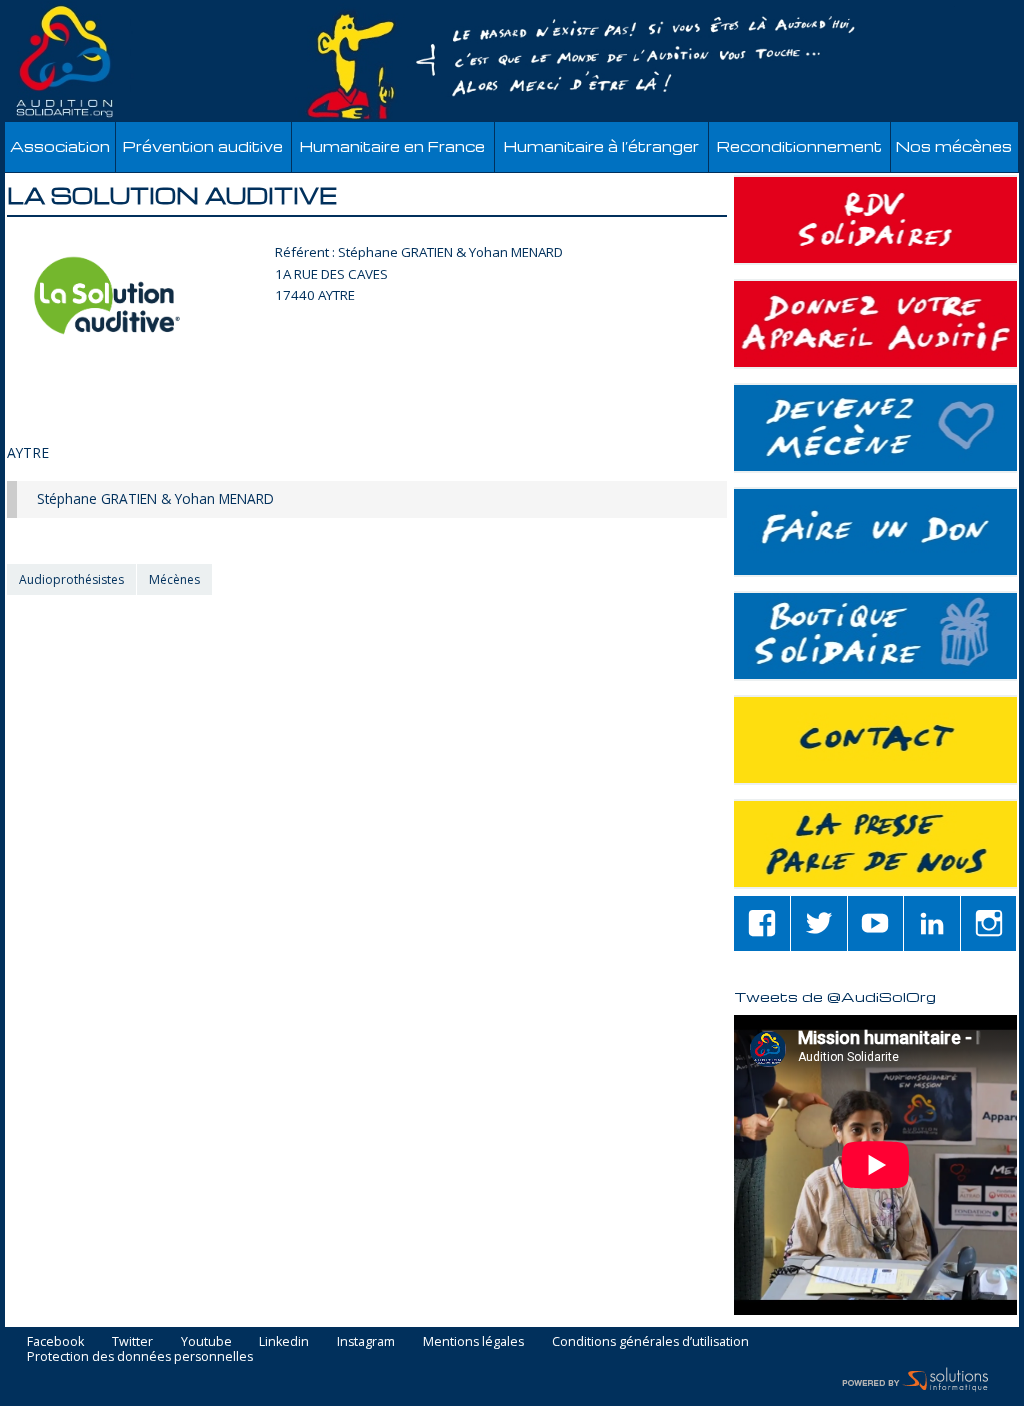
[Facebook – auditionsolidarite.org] (762, 923)
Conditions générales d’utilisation (650, 1342)
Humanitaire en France (392, 146)
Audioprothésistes (71, 579)
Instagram (366, 1342)
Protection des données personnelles (140, 1357)
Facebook (55, 1342)
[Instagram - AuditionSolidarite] (989, 923)
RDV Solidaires (875, 220)
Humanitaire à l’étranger (601, 146)
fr (962, 11)
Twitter (132, 1342)
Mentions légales (473, 1342)
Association (60, 146)
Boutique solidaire (875, 636)
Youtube (206, 1342)
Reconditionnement (799, 146)
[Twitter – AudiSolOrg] (819, 923)
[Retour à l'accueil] (512, 61)
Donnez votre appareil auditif (875, 324)
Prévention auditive (203, 146)
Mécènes (174, 579)
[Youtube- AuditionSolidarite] (876, 923)
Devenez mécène (875, 428)
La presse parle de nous (875, 844)
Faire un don (875, 532)
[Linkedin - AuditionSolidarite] (932, 923)
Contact (875, 740)
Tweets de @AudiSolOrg (835, 996)
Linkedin (284, 1342)
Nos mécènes (954, 146)
